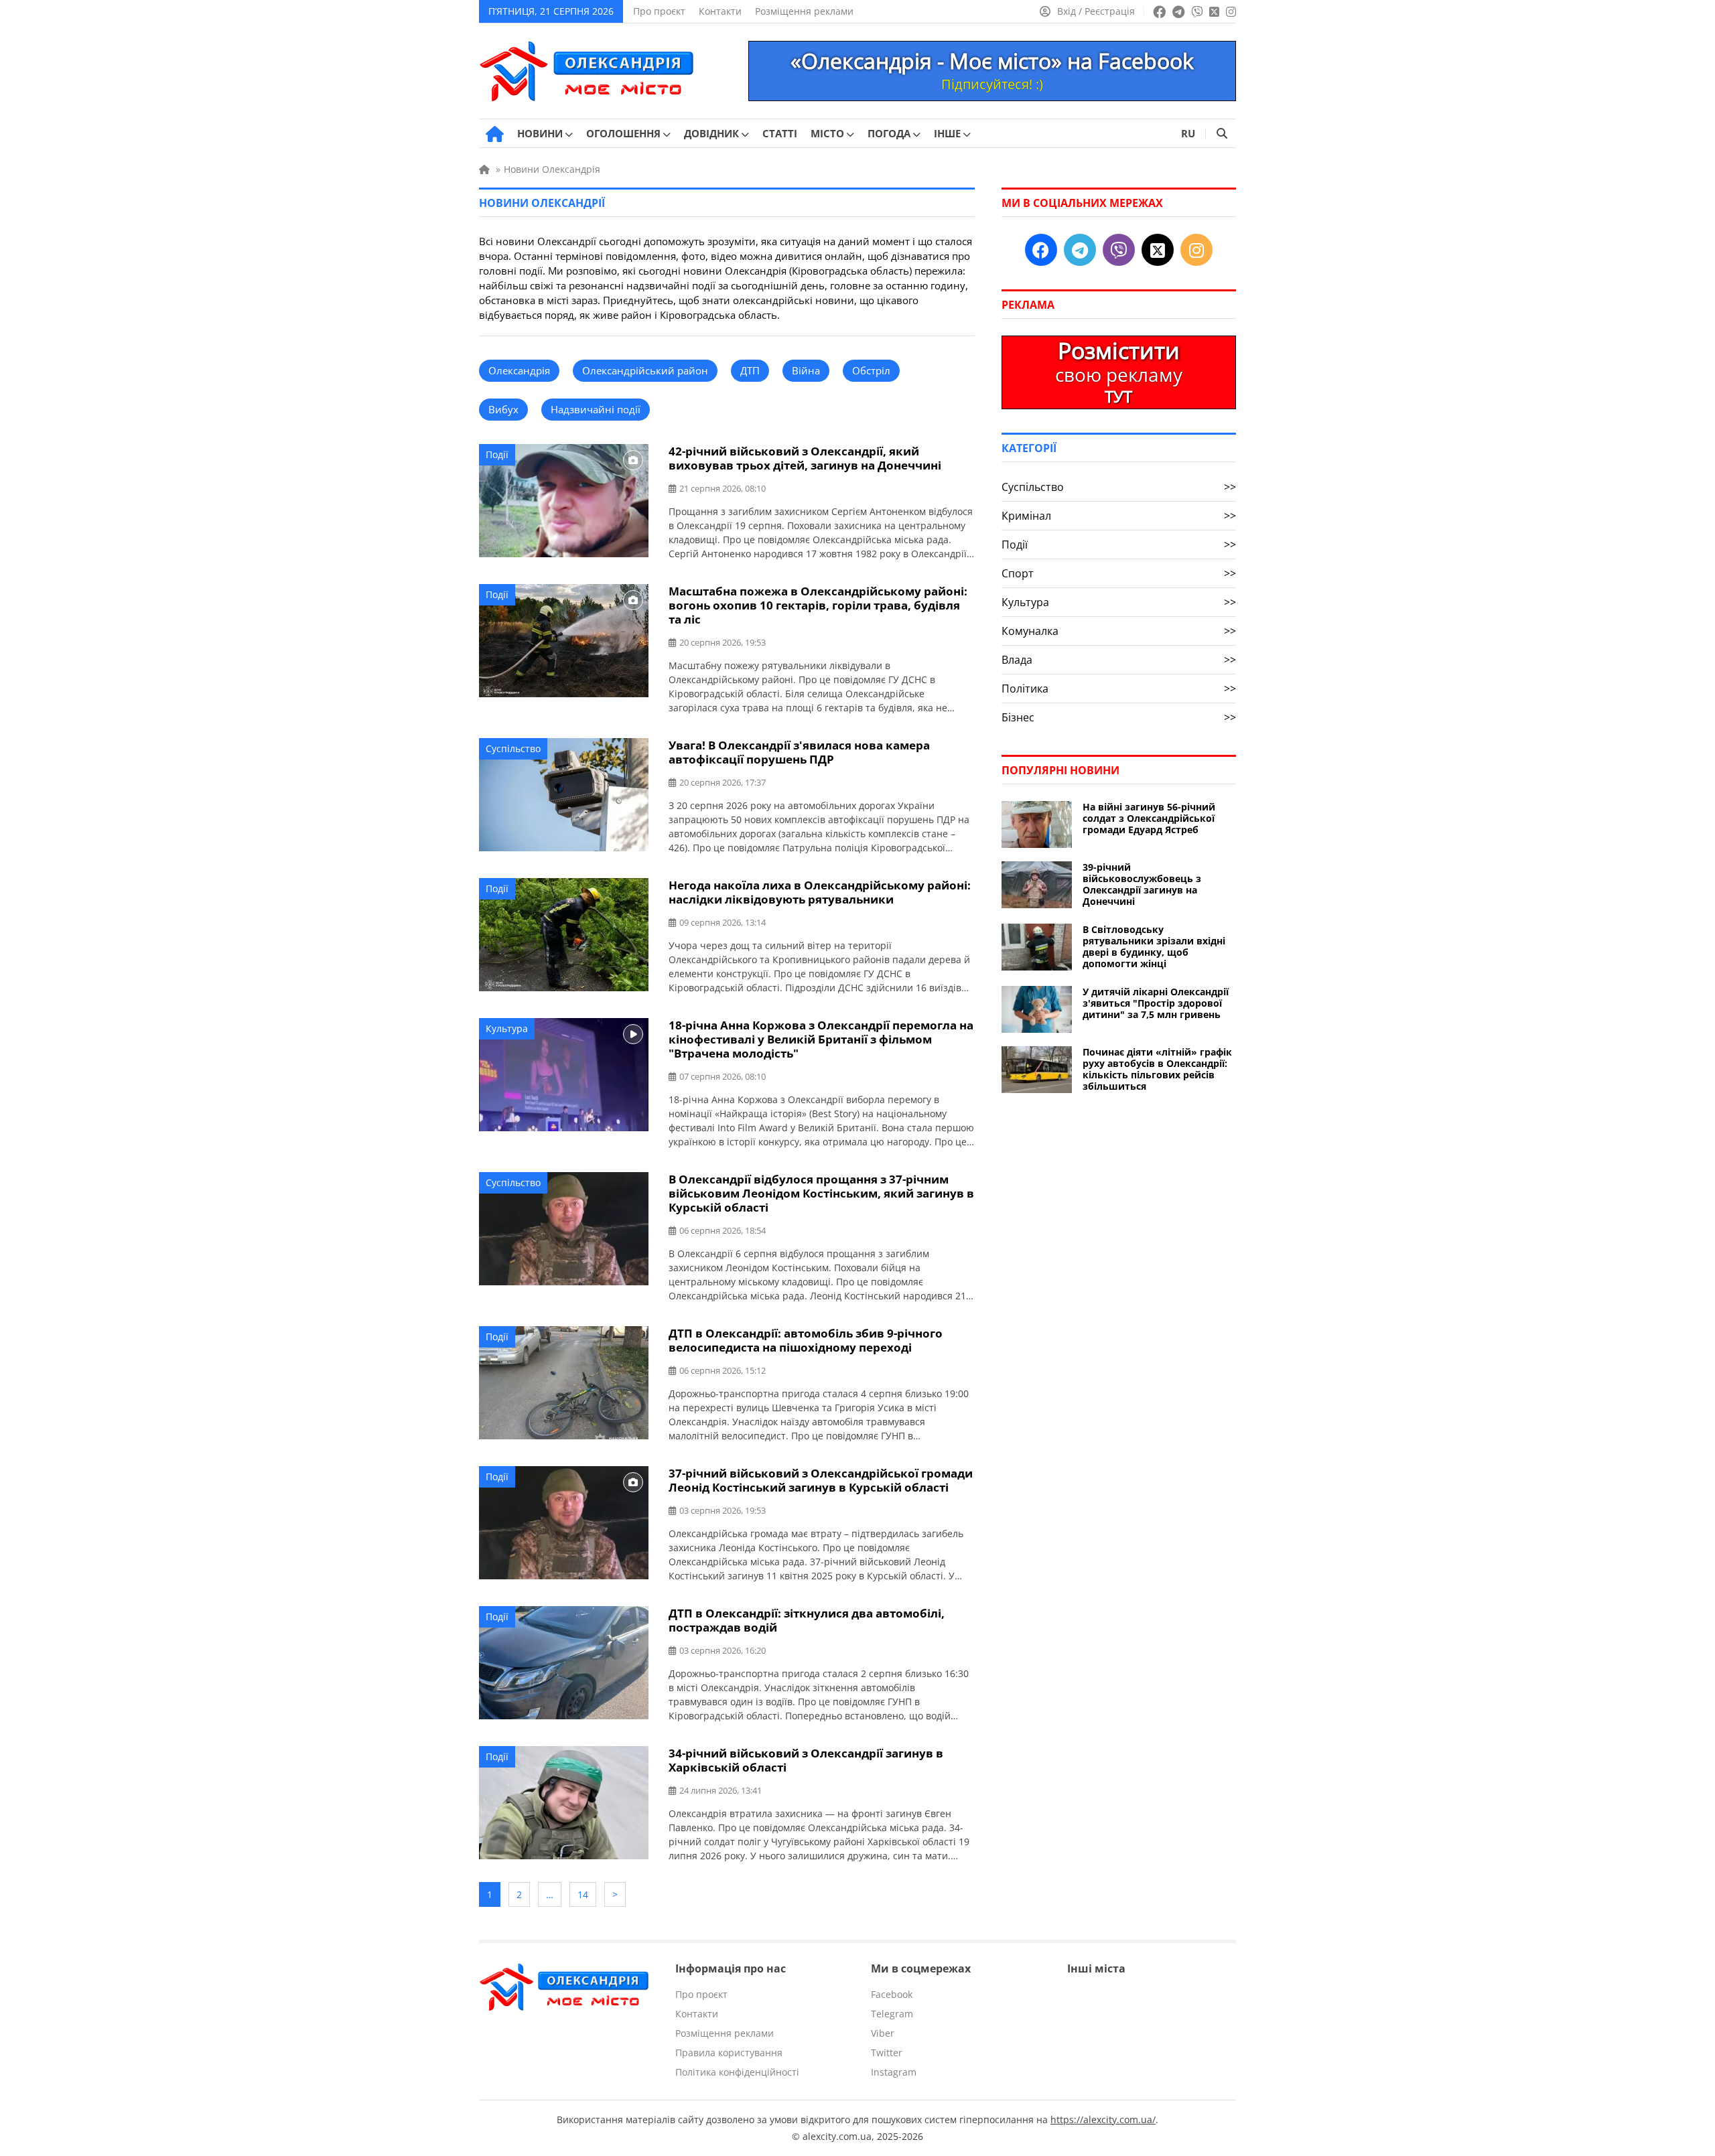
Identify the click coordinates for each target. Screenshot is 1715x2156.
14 (583, 1894)
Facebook (892, 1994)
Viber (883, 2033)
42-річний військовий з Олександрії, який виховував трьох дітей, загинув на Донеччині (805, 458)
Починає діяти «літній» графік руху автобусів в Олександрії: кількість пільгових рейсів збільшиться (1157, 1069)
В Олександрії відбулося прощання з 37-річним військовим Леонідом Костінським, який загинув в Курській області (821, 1193)
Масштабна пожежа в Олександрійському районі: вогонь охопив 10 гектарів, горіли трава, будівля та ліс (818, 605)
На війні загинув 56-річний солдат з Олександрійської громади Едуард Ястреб (1149, 818)
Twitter (887, 2053)
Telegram (892, 2014)
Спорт (1119, 573)
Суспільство (513, 748)
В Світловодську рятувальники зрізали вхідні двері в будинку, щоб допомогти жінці (1154, 946)
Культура (507, 1028)
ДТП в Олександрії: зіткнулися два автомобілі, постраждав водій (807, 1620)
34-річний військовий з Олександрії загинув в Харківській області (806, 1760)
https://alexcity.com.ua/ (1103, 2119)
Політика (1119, 689)
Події (497, 454)
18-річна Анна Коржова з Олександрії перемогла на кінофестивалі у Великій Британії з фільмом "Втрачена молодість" (821, 1039)
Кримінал (1119, 516)
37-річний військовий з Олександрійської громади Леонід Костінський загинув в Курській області (821, 1480)
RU (1188, 133)
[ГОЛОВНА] (495, 134)
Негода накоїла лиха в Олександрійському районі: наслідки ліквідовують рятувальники (820, 892)
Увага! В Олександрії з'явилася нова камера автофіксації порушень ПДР (799, 752)
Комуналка (1119, 631)
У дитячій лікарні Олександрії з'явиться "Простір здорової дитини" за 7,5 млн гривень (1156, 1003)
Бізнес (1119, 717)
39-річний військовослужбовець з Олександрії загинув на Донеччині (1142, 884)
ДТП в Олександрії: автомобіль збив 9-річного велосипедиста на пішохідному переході (806, 1340)
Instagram (894, 2072)
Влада (1119, 660)
